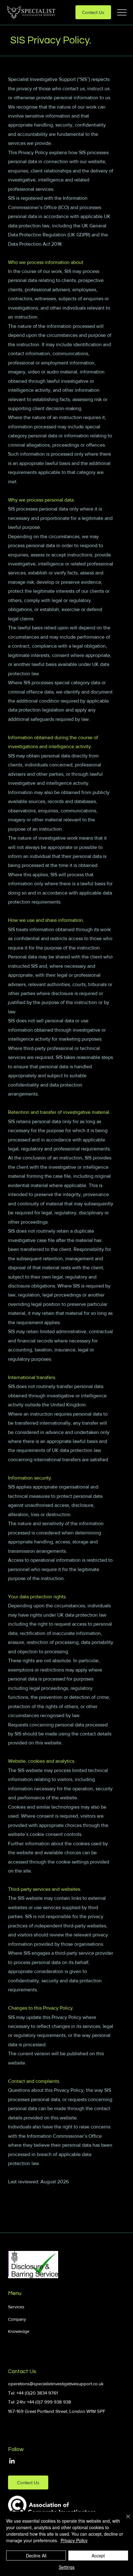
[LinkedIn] (12, 2461)
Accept (98, 2556)
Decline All (36, 2556)
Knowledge (19, 2331)
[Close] (124, 2520)
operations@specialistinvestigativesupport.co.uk (56, 2384)
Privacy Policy (74, 2540)
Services (16, 2307)
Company (17, 2319)
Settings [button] (67, 2567)
